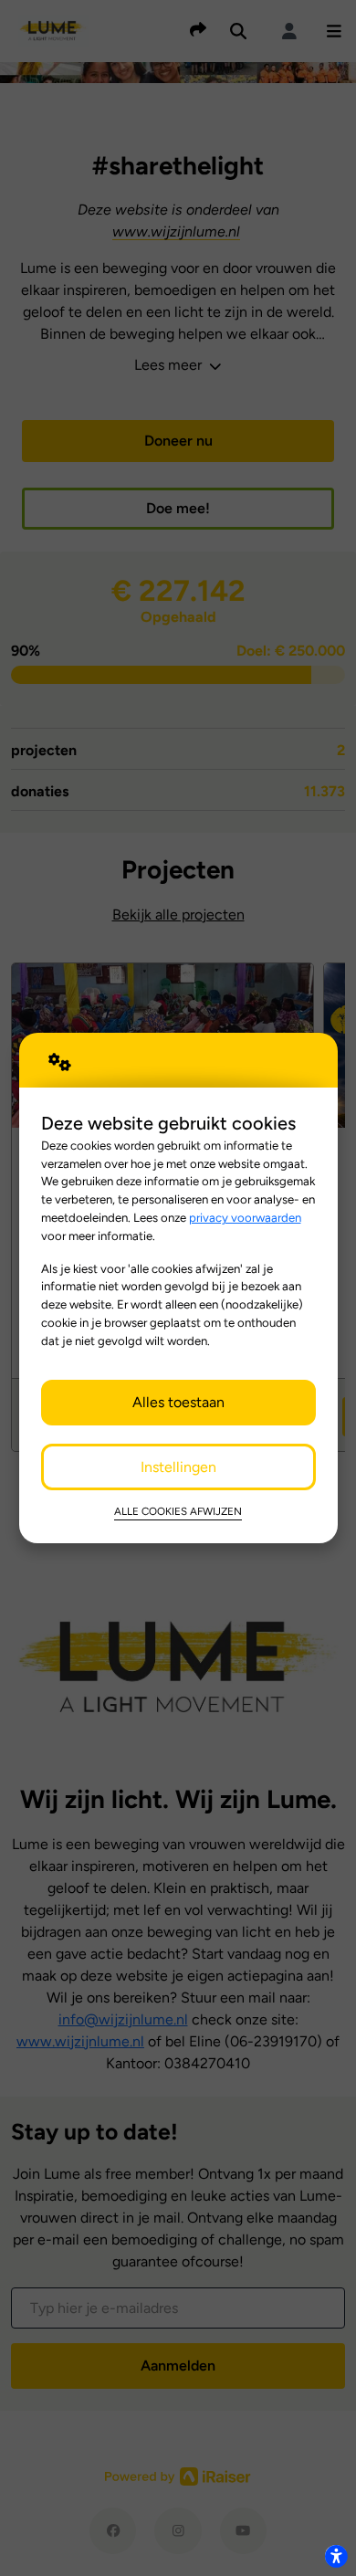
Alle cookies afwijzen (178, 1511)
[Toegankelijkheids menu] (336, 2556)
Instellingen (178, 1467)
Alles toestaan (178, 1402)
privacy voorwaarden (245, 1217)
